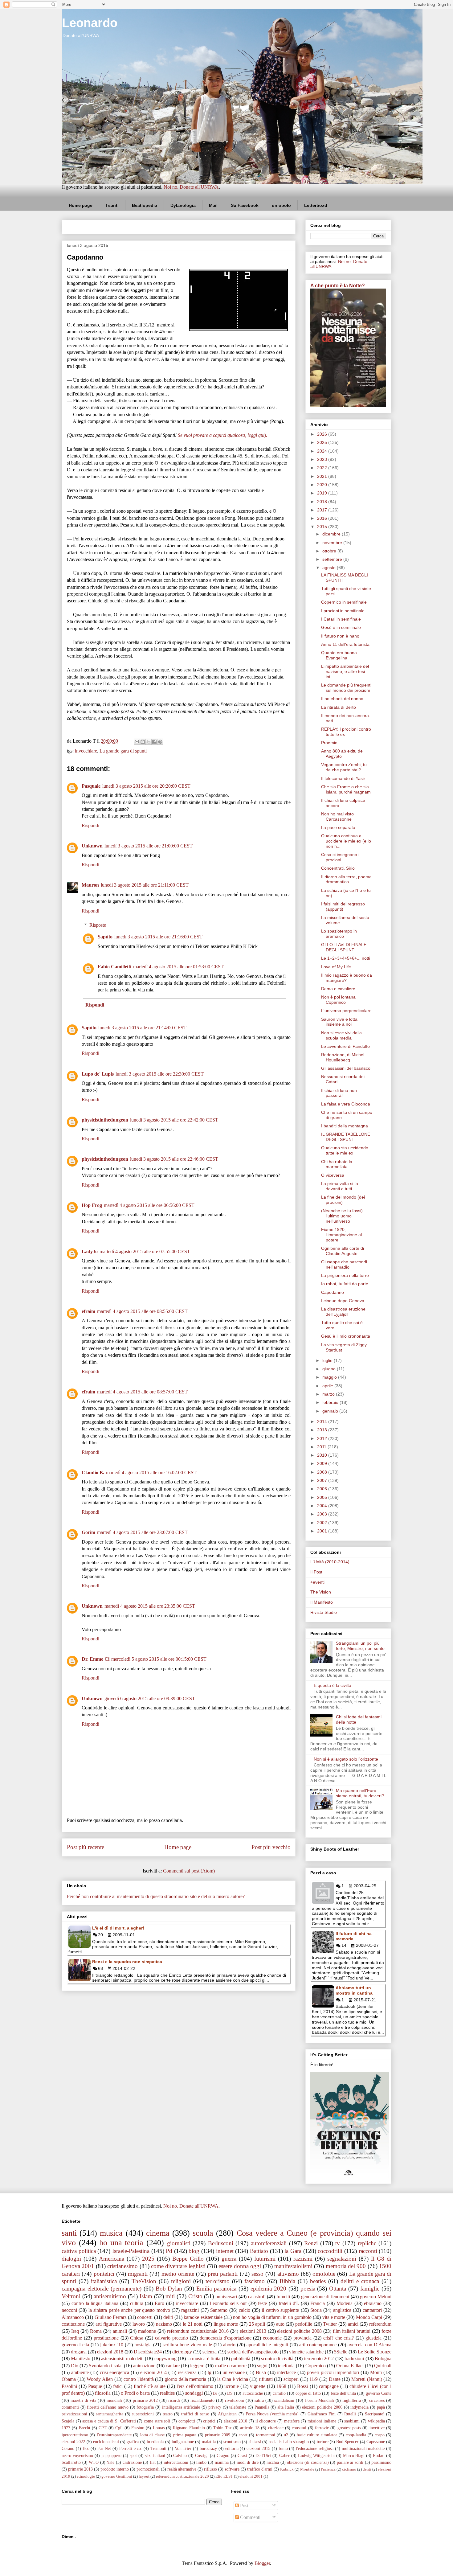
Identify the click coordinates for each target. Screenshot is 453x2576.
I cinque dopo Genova (343, 1301)
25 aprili (257, 2324)
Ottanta (338, 2289)
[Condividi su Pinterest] (160, 742)
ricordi (174, 2400)
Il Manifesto (322, 1602)
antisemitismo (110, 2296)
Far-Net (104, 2448)
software (232, 2469)
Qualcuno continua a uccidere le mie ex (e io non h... (346, 841)
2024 (323, 451)
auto (280, 2324)
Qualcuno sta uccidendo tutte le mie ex (345, 1150)
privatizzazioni (74, 2414)
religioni (181, 2281)
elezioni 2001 (251, 2476)
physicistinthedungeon (105, 1120)
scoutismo (232, 2442)
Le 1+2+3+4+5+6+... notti (346, 958)
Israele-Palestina (131, 2251)
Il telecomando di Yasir (343, 778)
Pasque (95, 2386)
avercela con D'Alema (369, 2345)
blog (194, 2251)
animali (120, 2331)
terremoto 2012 (319, 2359)
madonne (147, 2331)
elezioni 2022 (73, 2442)
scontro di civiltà (277, 2359)
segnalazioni (342, 2259)
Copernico (316, 2366)
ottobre (330, 551)
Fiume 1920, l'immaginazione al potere (341, 1235)
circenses (377, 2400)
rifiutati (266, 2379)
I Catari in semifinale (341, 619)
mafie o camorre (231, 2366)
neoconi (69, 2310)
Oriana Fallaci (350, 2366)
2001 (323, 1531)
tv (338, 2243)
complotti (187, 2421)
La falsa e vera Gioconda (346, 1104)
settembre (333, 559)
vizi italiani (155, 2455)
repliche (367, 2243)
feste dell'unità (343, 2393)
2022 (323, 468)
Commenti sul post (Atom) (189, 1871)
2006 (323, 1489)
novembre (333, 543)
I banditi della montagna (345, 1126)
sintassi (255, 2442)
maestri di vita (83, 2400)
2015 (323, 527)
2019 (323, 493)
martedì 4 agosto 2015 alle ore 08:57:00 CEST (142, 1392)
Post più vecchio (271, 1847)
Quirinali (383, 2366)
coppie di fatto (308, 2393)
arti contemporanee (318, 2345)
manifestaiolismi (293, 2266)
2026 (323, 434)
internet (225, 2251)
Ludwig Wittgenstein (316, 2455)
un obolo (281, 205)
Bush (261, 2372)
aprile (328, 1386)
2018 (323, 502)
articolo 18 (250, 2428)
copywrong (165, 2359)
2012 (323, 1438)
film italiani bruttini (352, 2331)
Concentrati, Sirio (338, 868)
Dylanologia (183, 205)
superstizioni (143, 2414)
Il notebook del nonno (342, 699)
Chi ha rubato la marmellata (337, 1164)
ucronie (232, 2386)
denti (367, 2469)
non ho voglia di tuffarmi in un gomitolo (272, 2317)
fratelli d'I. (289, 2303)
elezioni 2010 (236, 2421)
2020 (323, 485)
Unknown (92, 846)
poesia (308, 2289)
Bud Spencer (347, 2442)
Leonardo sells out (228, 2303)
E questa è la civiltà (333, 1685)
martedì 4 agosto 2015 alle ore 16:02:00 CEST (151, 1473)
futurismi (265, 2259)
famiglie (370, 2289)
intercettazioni (176, 2462)
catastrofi (257, 2297)
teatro (168, 2414)
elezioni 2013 (253, 2331)
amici (353, 2324)
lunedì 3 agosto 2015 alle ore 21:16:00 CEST (158, 937)
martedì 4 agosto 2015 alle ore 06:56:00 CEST (149, 1205)
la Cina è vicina (233, 2379)
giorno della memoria (185, 2379)
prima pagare (185, 2435)
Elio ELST (224, 2476)
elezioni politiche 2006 (322, 2407)
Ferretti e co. (131, 2448)
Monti (376, 2372)
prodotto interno (115, 2469)
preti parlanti (223, 2274)
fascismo (255, 2281)
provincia (302, 2338)
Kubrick (287, 2469)
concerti (145, 2317)
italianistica (104, 2281)
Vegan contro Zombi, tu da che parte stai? (344, 767)
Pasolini (69, 2386)
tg (210, 2372)
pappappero (111, 2455)
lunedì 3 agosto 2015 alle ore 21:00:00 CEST (149, 846)
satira (259, 2400)
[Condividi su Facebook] (154, 742)
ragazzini (190, 2310)
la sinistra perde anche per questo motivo (129, 2310)
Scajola (68, 2421)
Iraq (75, 2331)
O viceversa (333, 1175)
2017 (323, 510)
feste (262, 2303)
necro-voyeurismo (77, 2455)
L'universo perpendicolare (346, 1011)
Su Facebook (245, 205)
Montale (307, 2469)
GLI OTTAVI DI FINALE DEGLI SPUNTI (344, 947)
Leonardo (90, 23)
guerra (229, 2259)
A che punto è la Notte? (338, 285)
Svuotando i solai (106, 2366)
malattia (209, 2442)
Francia (318, 2303)
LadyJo (90, 1251)
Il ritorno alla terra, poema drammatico (346, 879)
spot (133, 2455)
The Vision (321, 1592)
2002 (323, 1523)
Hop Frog (92, 1205)
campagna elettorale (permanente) (102, 2289)
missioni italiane (322, 2421)
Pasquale (91, 786)
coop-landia (356, 2435)
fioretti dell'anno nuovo (108, 2407)
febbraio (331, 1402)
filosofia (103, 2393)
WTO (94, 2462)
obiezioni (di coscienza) (308, 2462)
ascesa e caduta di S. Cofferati (109, 2421)
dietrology (182, 2352)
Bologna (383, 2359)
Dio (75, 2366)
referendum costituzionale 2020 (182, 2476)
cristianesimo (122, 2266)
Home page (81, 205)
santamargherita (110, 2414)
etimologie (86, 2476)
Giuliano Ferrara (111, 2317)
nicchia (273, 2462)
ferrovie (322, 2428)
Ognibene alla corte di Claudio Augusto (343, 1251)
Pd (169, 2251)
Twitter (330, 2324)
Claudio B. (93, 1473)
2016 (323, 518)
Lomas (159, 2428)
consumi (299, 2428)
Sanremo (219, 2310)
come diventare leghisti (178, 2266)
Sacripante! (375, 2414)
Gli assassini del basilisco (346, 1068)
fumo (283, 2448)
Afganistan (227, 2414)
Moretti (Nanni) (367, 2379)
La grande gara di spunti (123, 751)
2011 (322, 1447)
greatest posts (349, 2428)
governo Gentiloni (117, 2476)
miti (170, 2296)
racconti (368, 2251)
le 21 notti (193, 2324)
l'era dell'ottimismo (195, 2386)
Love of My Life (336, 967)
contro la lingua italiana (95, 2303)
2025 (323, 442)
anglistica (342, 2310)
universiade (234, 2372)
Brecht (85, 2428)
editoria (232, 2448)
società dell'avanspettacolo (253, 2352)
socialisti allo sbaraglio (289, 2442)
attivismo (288, 2274)
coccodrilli (330, 2251)
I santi (112, 205)
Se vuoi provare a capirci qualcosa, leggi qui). (222, 435)
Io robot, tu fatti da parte (345, 1284)
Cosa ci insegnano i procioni (340, 857)
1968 (281, 2386)
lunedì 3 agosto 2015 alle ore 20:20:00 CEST (146, 786)
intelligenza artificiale (181, 2407)
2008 (323, 1472)
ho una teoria (121, 2243)
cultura (137, 2303)
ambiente (80, 2372)
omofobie (324, 2274)
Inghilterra (352, 2400)
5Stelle (341, 2352)
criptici (209, 2421)
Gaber (284, 2455)
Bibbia (287, 2281)
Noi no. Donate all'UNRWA (191, 187)
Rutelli (350, 2414)
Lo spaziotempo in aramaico (339, 934)
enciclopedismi (106, 2442)
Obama (69, 2379)
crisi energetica (114, 2372)
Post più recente (86, 1847)
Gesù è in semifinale (341, 627)
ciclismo (349, 2469)
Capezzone (376, 2442)
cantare (173, 2366)
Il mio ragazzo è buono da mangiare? (347, 978)
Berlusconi (221, 2243)
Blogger (262, 2563)
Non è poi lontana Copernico (338, 1000)
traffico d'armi (260, 2469)
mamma (222, 2462)
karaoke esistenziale (203, 2317)
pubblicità (241, 2359)
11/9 (314, 2379)
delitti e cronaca (360, 2281)
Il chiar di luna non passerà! (339, 1093)
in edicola (155, 2442)
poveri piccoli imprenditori (333, 2372)
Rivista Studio (324, 1612)
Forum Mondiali (320, 2400)
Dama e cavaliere (338, 989)
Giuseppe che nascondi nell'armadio (344, 1264)
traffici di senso (195, 2414)
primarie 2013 (80, 2469)
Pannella (262, 2407)
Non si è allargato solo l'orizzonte (346, 1759)
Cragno (223, 2455)
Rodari (379, 2455)
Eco (86, 2448)
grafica (133, 2442)
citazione (276, 2428)
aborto (229, 2345)
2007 (323, 1480)
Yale (110, 2462)
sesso (257, 2274)
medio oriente (178, 2274)
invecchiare (86, 751)
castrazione (132, 2462)
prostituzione (106, 2338)
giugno (330, 1369)
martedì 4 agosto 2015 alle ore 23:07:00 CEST (142, 1532)
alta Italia (286, 2407)
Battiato (259, 2251)
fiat (153, 2462)
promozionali (148, 2469)
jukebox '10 (112, 2345)
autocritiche (253, 2393)
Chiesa (137, 2338)
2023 (323, 459)
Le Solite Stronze (375, 2352)
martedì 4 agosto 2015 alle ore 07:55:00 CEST (145, 1251)
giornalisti (179, 2243)
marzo (329, 1394)
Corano (68, 2448)
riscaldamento (202, 2400)
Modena (345, 2303)
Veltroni (71, 2296)
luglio (328, 1360)
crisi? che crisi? (339, 2338)
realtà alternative (182, 2469)
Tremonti (158, 2448)
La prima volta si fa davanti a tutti (340, 1186)
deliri (168, 2317)
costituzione (73, 2324)
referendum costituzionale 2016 (198, 2331)
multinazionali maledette (363, 2448)
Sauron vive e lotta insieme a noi (339, 1022)
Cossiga (202, 2455)
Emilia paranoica (216, 2289)
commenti (70, 2407)
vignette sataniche (306, 2352)
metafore (292, 2421)
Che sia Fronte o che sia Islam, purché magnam (346, 789)
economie (272, 2338)
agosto (330, 568)
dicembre (332, 534)
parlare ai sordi (350, 2462)
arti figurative (109, 2324)
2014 (323, 1421)
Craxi (242, 2455)
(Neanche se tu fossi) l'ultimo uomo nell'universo (342, 1216)
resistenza (187, 2372)
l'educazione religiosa (315, 2448)
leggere (197, 2366)
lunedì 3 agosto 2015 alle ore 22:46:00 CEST (174, 1159)
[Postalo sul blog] (143, 742)
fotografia (145, 2407)
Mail (213, 205)
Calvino (180, 2455)
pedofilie (304, 2324)
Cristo (195, 2296)
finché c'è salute (149, 2386)
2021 (323, 476)
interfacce (286, 2372)
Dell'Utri (263, 2455)
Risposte (98, 925)
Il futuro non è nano (340, 636)
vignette (258, 2386)
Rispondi (90, 825)
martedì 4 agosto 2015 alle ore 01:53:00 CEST (178, 967)
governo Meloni (376, 2297)
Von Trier (183, 2448)
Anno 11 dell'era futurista (345, 644)
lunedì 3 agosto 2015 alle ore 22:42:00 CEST (174, 1120)
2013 (323, 1430)
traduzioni (354, 2359)
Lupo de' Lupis (98, 1074)
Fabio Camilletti (114, 967)
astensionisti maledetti (122, 2359)
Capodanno (333, 1292)
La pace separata (338, 827)
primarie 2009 (217, 2435)
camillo (279, 2393)
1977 (66, 2428)
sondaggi (194, 2393)
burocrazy (208, 2448)
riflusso (210, 2469)
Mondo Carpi (369, 2317)
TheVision (144, 2281)
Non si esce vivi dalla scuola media (341, 1035)
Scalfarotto (71, 2462)
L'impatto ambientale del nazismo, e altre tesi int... (345, 671)
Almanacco (73, 2317)
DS (230, 2393)
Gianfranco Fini (322, 2414)
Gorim (88, 1532)
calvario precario (171, 2338)
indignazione (183, 2442)
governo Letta (75, 2345)
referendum (380, 2324)
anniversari (226, 2297)
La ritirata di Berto (339, 707)
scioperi (291, 2379)
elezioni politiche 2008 (299, 2331)
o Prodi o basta (135, 2393)
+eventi (317, 1582)
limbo (201, 2462)
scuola (203, 2233)
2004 (323, 1506)
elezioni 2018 (110, 2352)
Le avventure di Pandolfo (345, 1046)
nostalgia (143, 2345)
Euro (159, 2303)
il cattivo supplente (280, 2310)
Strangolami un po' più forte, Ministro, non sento (360, 1646)
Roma (96, 2331)
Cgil (119, 2428)
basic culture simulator (317, 2435)
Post (244, 2506)
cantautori (372, 2310)
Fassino (138, 2428)
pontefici (104, 2274)
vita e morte (334, 2317)
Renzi (311, 2243)
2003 (323, 1514)
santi (69, 2233)
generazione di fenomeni (325, 2297)
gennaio (331, 1411)
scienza (210, 2352)
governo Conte (379, 2393)
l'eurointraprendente (114, 2435)
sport (243, 2435)
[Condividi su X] (149, 742)
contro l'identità (139, 2379)
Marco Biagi (354, 2455)
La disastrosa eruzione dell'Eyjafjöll (343, 1312)
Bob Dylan (169, 2289)
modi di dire (248, 2462)
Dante (335, 2379)
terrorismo (218, 2281)
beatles (318, 2281)
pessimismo (381, 2462)
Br (215, 2393)
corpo (380, 2435)
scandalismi (284, 2400)
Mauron (90, 885)
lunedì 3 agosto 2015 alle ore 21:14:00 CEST (142, 1028)
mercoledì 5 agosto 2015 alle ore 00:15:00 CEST (159, 1659)
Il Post (316, 1572)
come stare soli (157, 2421)
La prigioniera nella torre (345, 1275)
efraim (88, 1311)
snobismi (352, 2421)
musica (111, 2233)
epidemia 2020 (268, 2289)
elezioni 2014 (153, 2372)
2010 (323, 1455)
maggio (330, 1377)
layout (144, 2476)
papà (381, 2407)
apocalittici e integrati (267, 2345)
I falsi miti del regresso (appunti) (343, 907)
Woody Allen (100, 2379)
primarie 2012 (145, 2400)
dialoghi (71, 2259)
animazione (144, 2366)
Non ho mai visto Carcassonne (337, 816)
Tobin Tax (222, 2428)
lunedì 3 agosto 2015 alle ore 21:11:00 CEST (145, 885)
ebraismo (373, 2303)
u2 (286, 2435)
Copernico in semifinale (344, 602)
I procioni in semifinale (343, 611)
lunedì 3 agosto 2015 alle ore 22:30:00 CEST (160, 1074)
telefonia (286, 2366)
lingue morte (226, 2324)
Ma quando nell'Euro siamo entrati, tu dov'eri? (360, 1793)
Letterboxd (316, 205)
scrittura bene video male (187, 2345)
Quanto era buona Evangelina (339, 655)
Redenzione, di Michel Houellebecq (343, 1057)
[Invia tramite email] (137, 742)
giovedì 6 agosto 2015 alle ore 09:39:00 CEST (150, 1698)
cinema (158, 2233)
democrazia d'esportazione (226, 2338)
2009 (323, 1463)
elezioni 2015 (258, 2448)
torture (323, 2442)
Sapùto (105, 937)
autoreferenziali (269, 2243)
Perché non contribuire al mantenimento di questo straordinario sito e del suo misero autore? (156, 1896)
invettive (377, 2428)
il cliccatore (266, 2421)
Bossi (302, 2386)
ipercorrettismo (75, 2435)
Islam (146, 2296)
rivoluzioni (235, 2400)
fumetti (283, 2297)
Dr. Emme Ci (96, 1659)
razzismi (303, 2259)
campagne (329, 2386)
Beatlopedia (145, 205)
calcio (245, 2310)
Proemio (329, 743)
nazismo (164, 2324)
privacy (215, 2407)
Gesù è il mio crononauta (346, 1336)
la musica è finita (204, 2359)
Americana (112, 2259)
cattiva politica (79, 2251)
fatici (118, 2386)
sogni (262, 2366)
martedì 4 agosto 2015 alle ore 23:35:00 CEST (150, 1606)
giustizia (373, 2338)
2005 (323, 1497)
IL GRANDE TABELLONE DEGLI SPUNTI (346, 1137)
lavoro (139, 2324)
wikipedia (376, 2421)
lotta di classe (152, 2435)
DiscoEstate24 (148, 2352)
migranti (138, 2274)
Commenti (250, 2517)
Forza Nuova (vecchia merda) (272, 2414)
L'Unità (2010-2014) (330, 1562)
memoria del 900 (346, 2266)
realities (167, 2393)
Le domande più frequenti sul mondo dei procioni (346, 688)
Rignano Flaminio (189, 2428)
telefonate (238, 2407)
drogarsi (79, 2352)
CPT (103, 2428)
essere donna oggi (240, 2266)
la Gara (293, 2251)
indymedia (359, 2407)
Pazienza (328, 2469)
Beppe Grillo (188, 2259)
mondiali (114, 2400)
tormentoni (266, 2435)
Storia (316, 2310)
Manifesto (81, 2359)
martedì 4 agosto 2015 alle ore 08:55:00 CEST (142, 1311)
